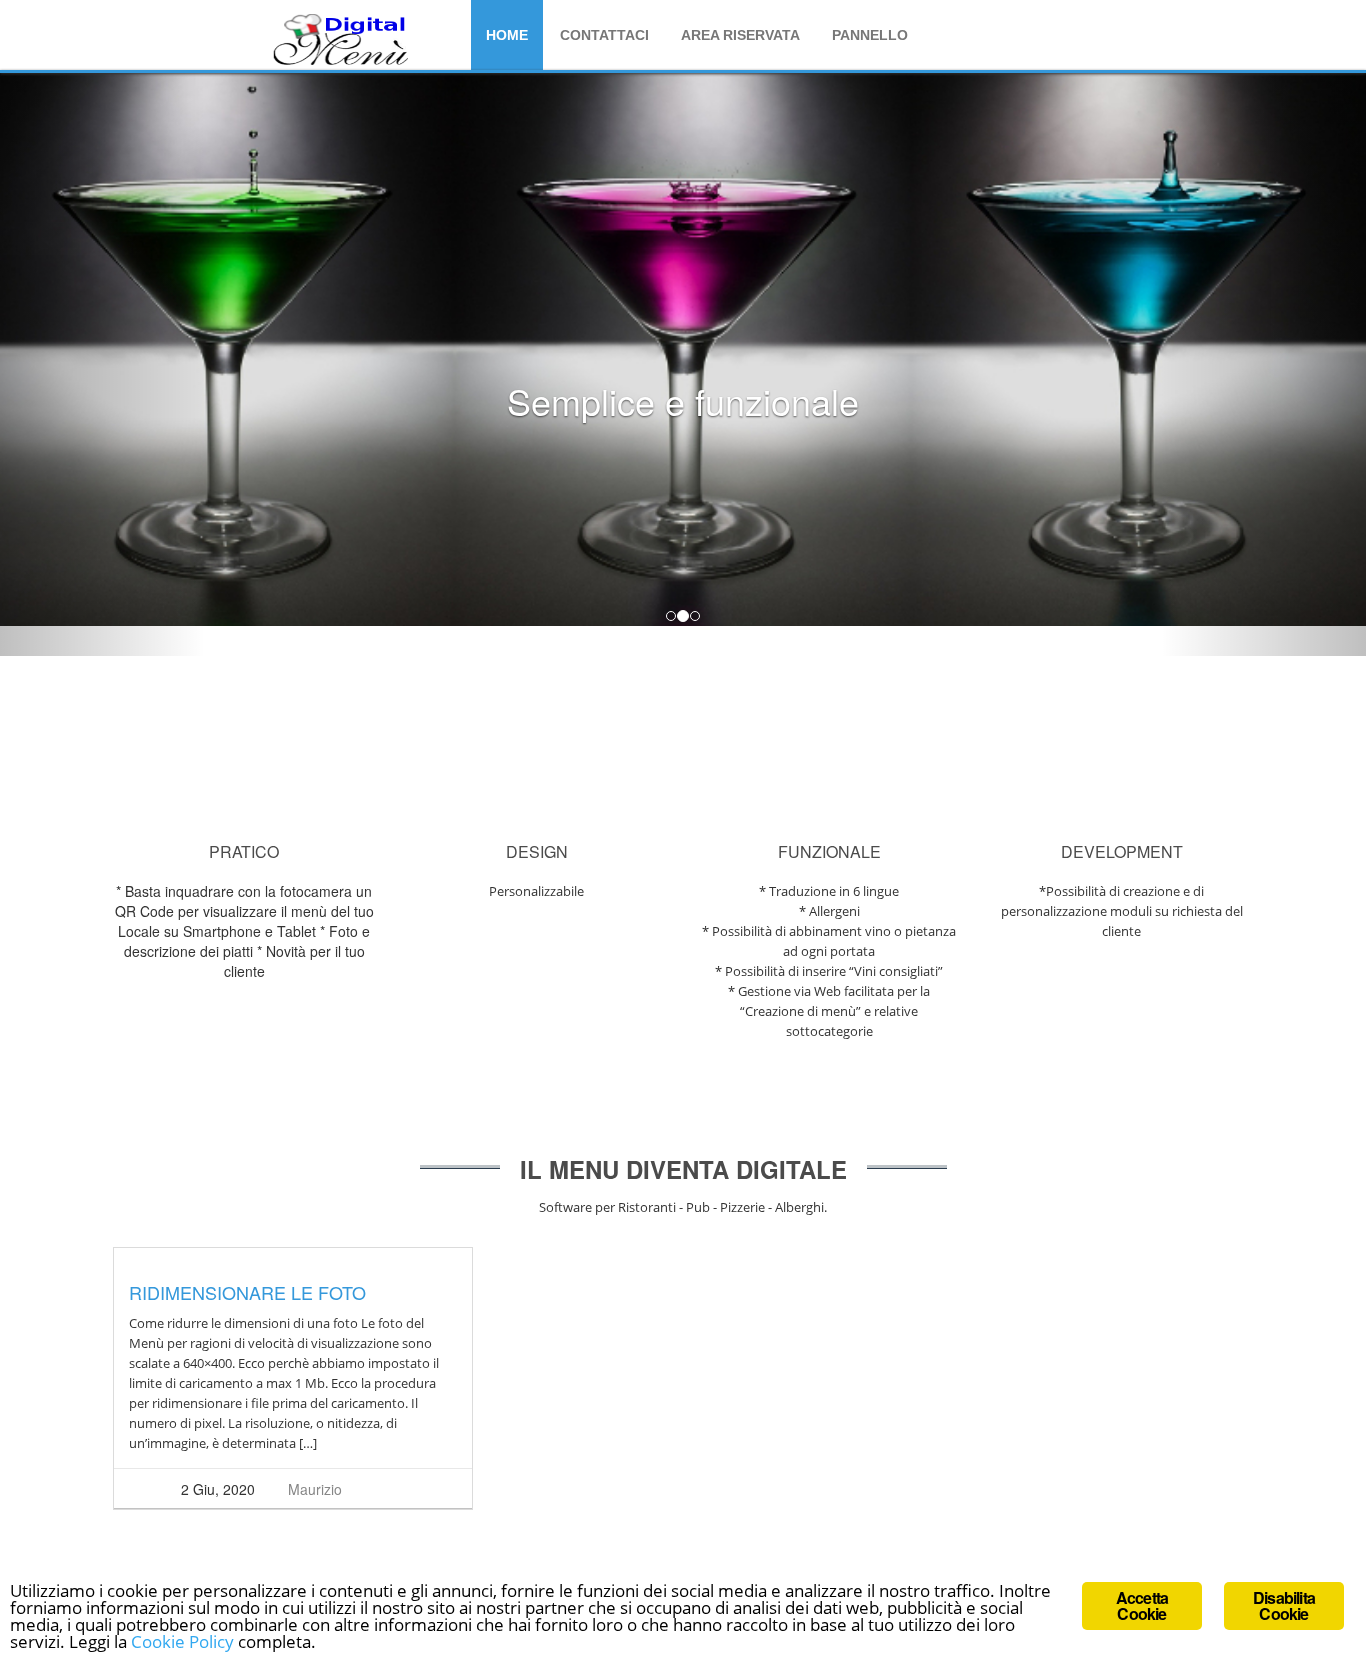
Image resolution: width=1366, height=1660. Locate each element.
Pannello (870, 35)
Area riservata (740, 35)
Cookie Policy (182, 1641)
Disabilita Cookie (1284, 1605)
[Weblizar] (342, 39)
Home (507, 35)
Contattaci (604, 35)
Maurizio (315, 1489)
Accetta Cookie (1142, 1605)
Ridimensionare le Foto (247, 1292)
